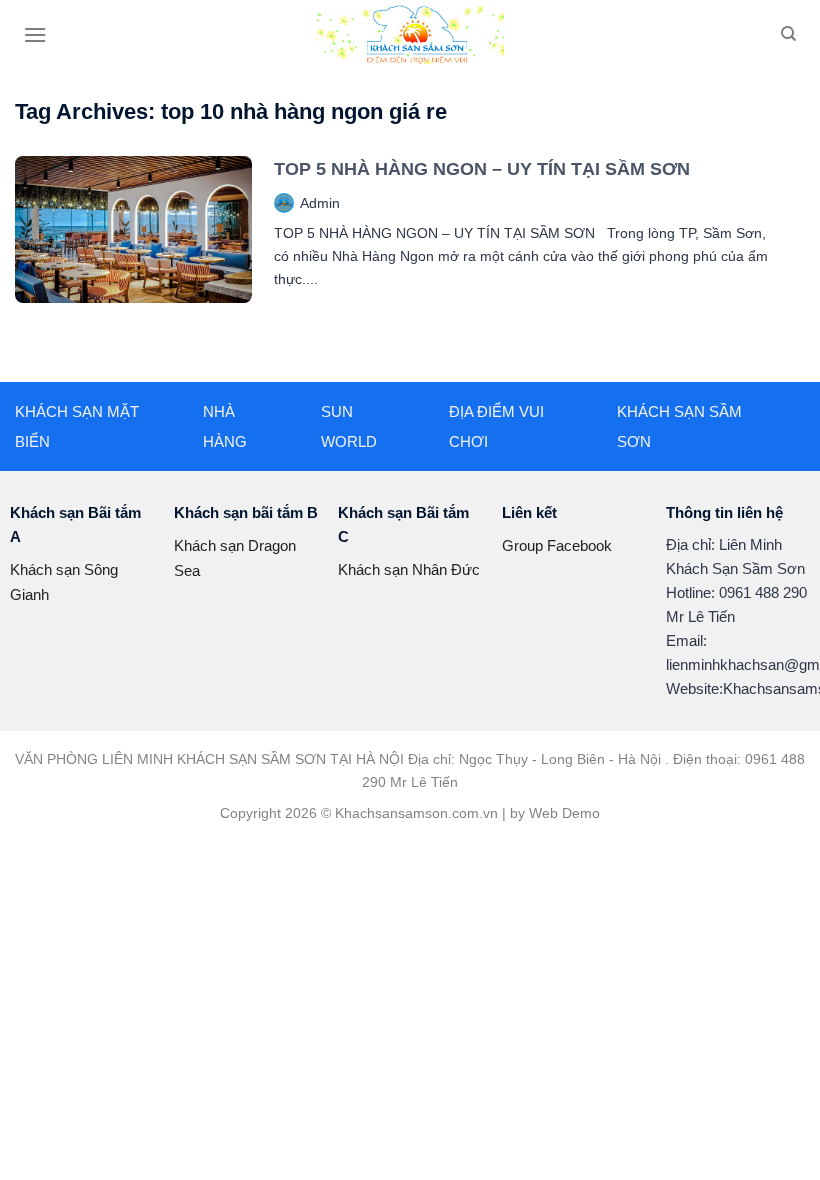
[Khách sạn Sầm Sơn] (410, 34)
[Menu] (35, 34)
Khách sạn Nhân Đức (409, 569)
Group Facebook (557, 545)
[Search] (788, 34)
